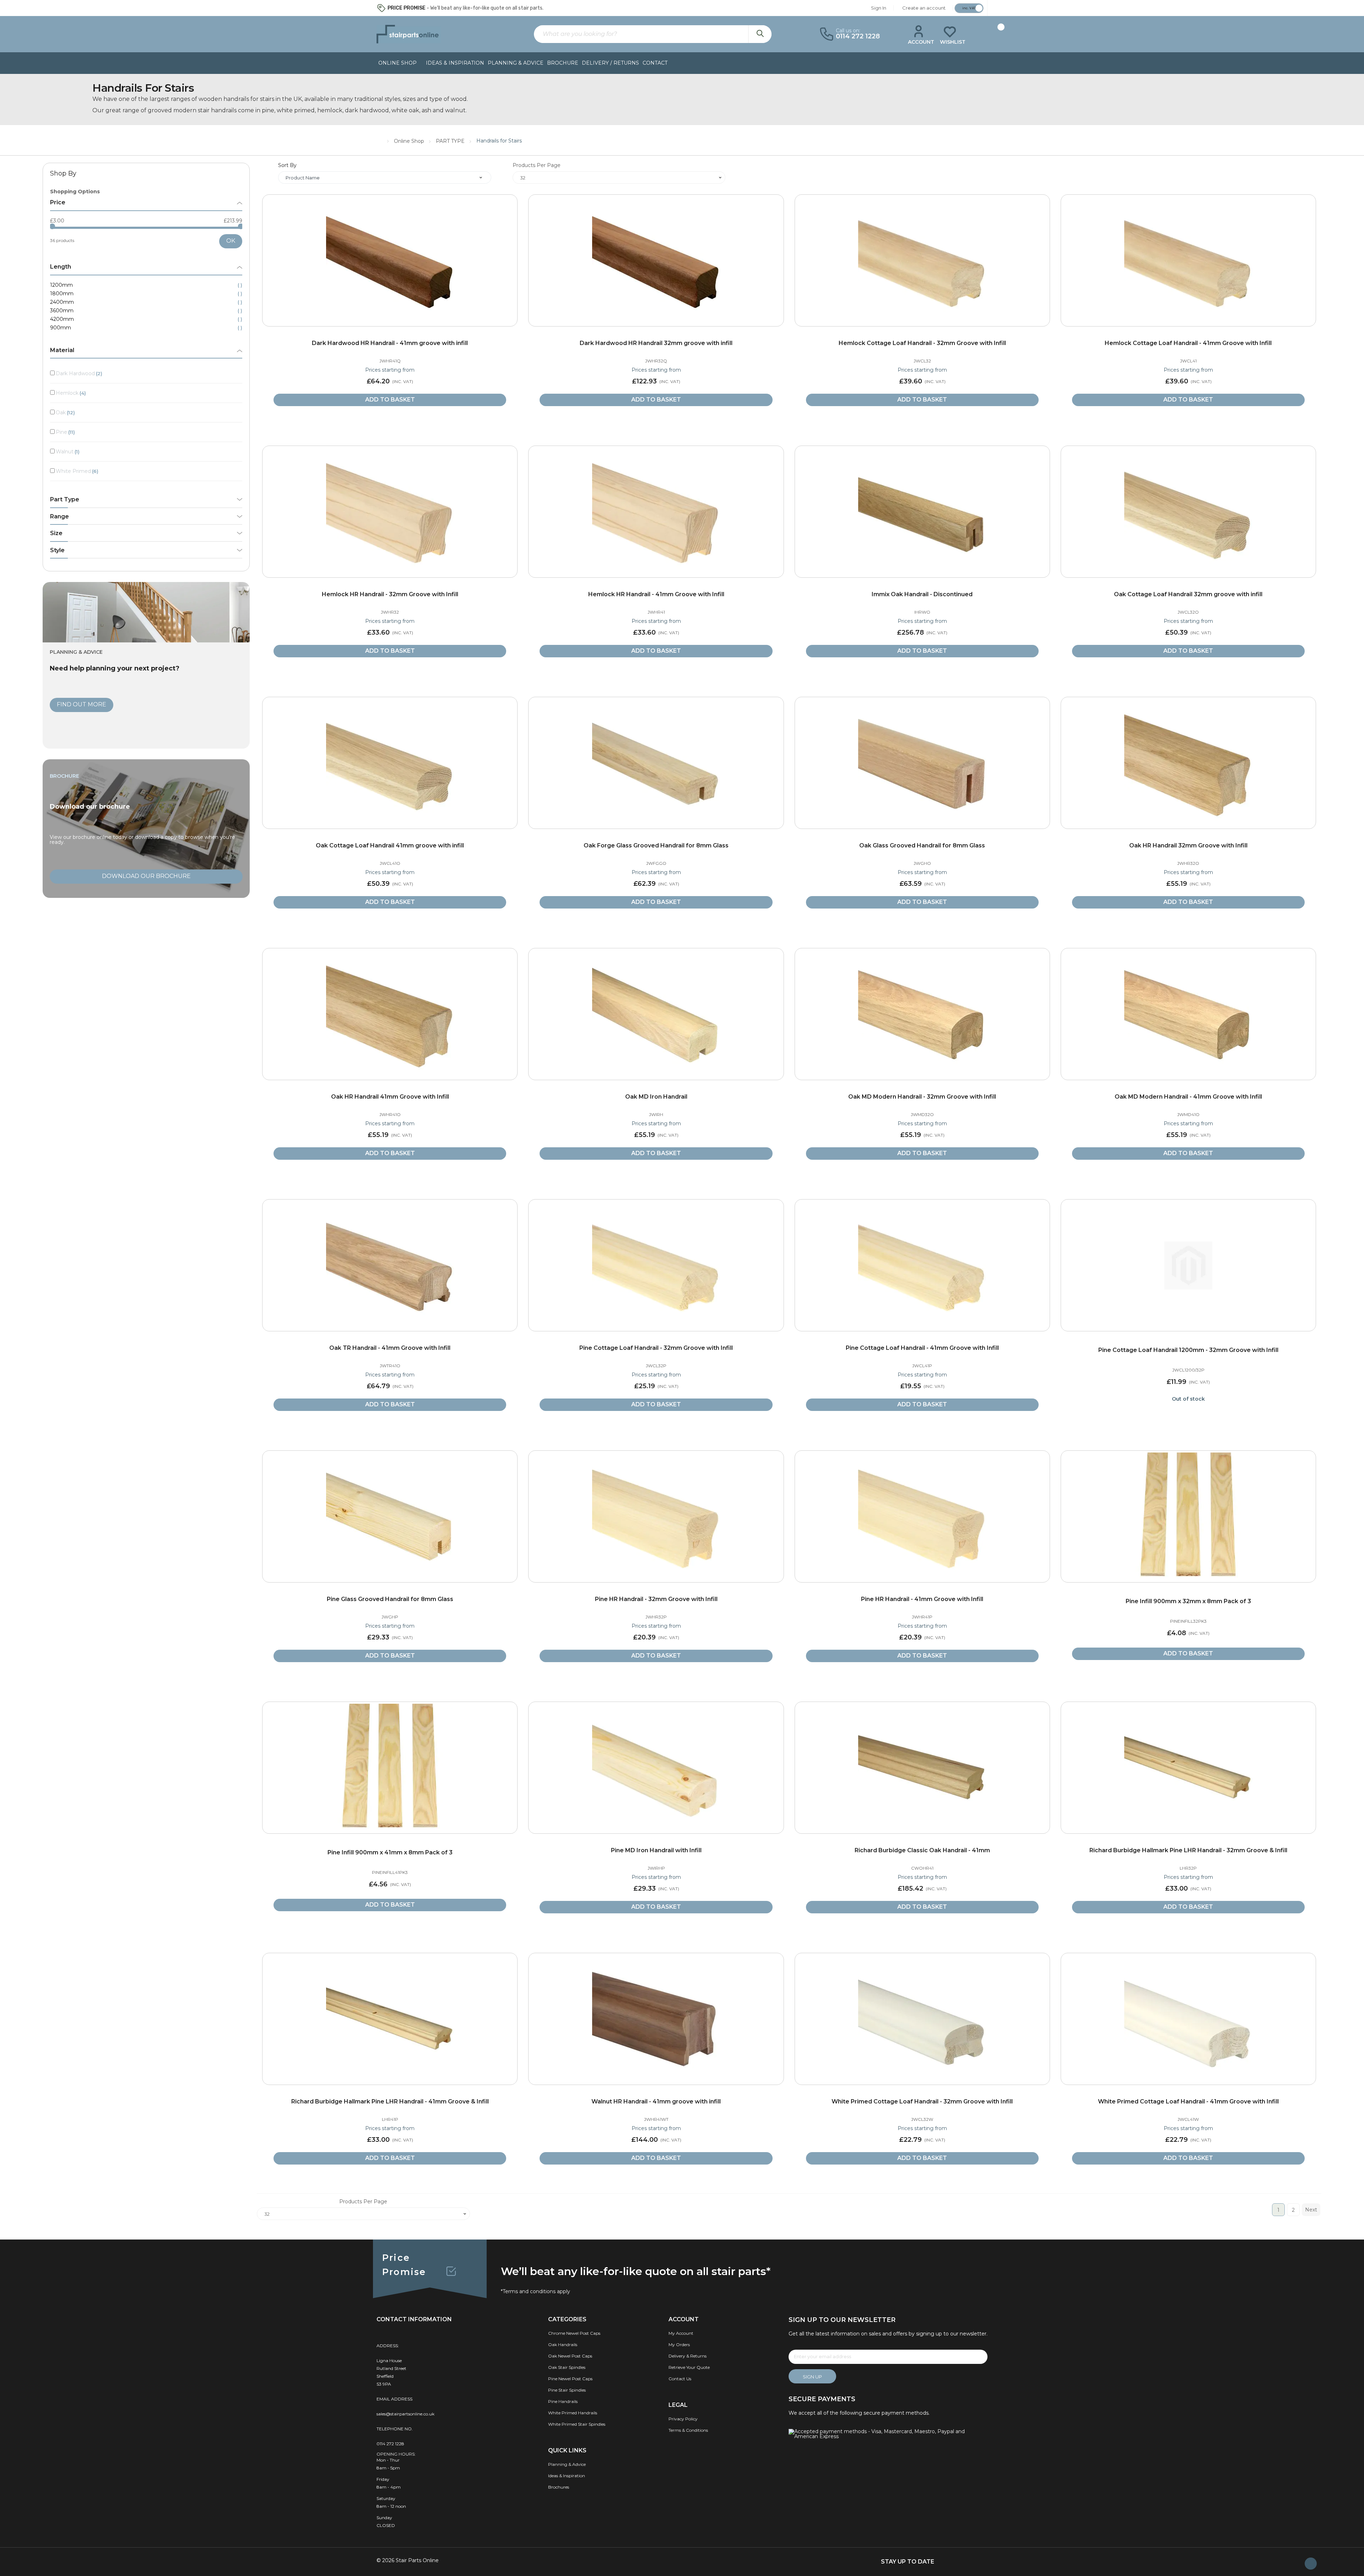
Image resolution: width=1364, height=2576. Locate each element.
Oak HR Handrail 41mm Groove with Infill (390, 1097)
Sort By (287, 165)
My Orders (679, 2345)
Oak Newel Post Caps (570, 2356)
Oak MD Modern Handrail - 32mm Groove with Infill (922, 1097)
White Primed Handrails (573, 2413)
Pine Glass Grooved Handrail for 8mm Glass (390, 1599)
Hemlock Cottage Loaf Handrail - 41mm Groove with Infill (1188, 343)
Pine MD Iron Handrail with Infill (656, 1850)
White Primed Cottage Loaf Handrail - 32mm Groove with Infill (922, 2101)
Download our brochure (146, 876)
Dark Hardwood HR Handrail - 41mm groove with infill (390, 343)
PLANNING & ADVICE (516, 63)
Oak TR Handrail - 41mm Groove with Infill (390, 1348)
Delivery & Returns (688, 2356)
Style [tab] (57, 550)
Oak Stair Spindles (567, 2367)
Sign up (812, 2377)
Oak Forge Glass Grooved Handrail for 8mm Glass (656, 845)
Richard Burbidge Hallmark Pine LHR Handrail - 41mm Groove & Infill (390, 2101)
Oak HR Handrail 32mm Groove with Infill (1188, 845)
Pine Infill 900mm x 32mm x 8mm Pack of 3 (1188, 1601)
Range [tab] (59, 517)
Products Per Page (537, 165)
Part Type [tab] (65, 500)
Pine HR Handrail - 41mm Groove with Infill (922, 1599)
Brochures (559, 2487)
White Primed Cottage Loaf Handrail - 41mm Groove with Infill (1188, 2101)
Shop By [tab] (63, 174)
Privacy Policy (683, 2419)
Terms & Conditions (688, 2430)
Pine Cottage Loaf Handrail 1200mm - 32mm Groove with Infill (1188, 1350)
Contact (655, 63)
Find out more (82, 704)
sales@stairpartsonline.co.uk (405, 2414)
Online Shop (410, 141)
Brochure (563, 63)
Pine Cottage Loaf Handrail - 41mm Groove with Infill (922, 1348)
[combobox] (653, 34)
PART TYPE (451, 141)
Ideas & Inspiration (455, 63)
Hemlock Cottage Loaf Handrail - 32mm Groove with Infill (922, 343)
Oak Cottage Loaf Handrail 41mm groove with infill (390, 845)
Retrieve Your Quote (689, 2367)
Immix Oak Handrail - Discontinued (922, 594)
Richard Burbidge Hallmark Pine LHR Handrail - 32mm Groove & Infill (1188, 1850)
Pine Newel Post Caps (570, 2379)
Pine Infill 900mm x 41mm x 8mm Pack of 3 (390, 1852)
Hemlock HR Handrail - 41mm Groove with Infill (656, 594)
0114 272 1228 (390, 2444)
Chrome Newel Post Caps (574, 2333)
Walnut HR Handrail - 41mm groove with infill (656, 2101)
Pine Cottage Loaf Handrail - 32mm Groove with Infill (656, 1348)
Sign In (879, 8)
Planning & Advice (567, 2464)
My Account (681, 2333)
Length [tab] (61, 267)
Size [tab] (56, 533)
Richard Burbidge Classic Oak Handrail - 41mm (922, 1850)
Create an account (924, 8)
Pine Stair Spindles (567, 2390)
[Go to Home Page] (380, 140)
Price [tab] (58, 203)
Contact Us (680, 2379)
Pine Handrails (563, 2401)
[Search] (760, 34)
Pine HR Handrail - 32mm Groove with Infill (656, 1599)
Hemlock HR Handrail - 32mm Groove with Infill (390, 594)
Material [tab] (62, 350)
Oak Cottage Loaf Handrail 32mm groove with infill (1188, 594)
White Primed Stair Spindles (577, 2424)
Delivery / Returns (610, 63)
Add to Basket (390, 400)
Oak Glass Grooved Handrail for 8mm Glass (922, 845)
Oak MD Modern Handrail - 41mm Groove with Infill (1188, 1097)
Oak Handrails (563, 2345)
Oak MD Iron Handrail (656, 1097)
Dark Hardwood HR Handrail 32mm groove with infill (656, 343)
